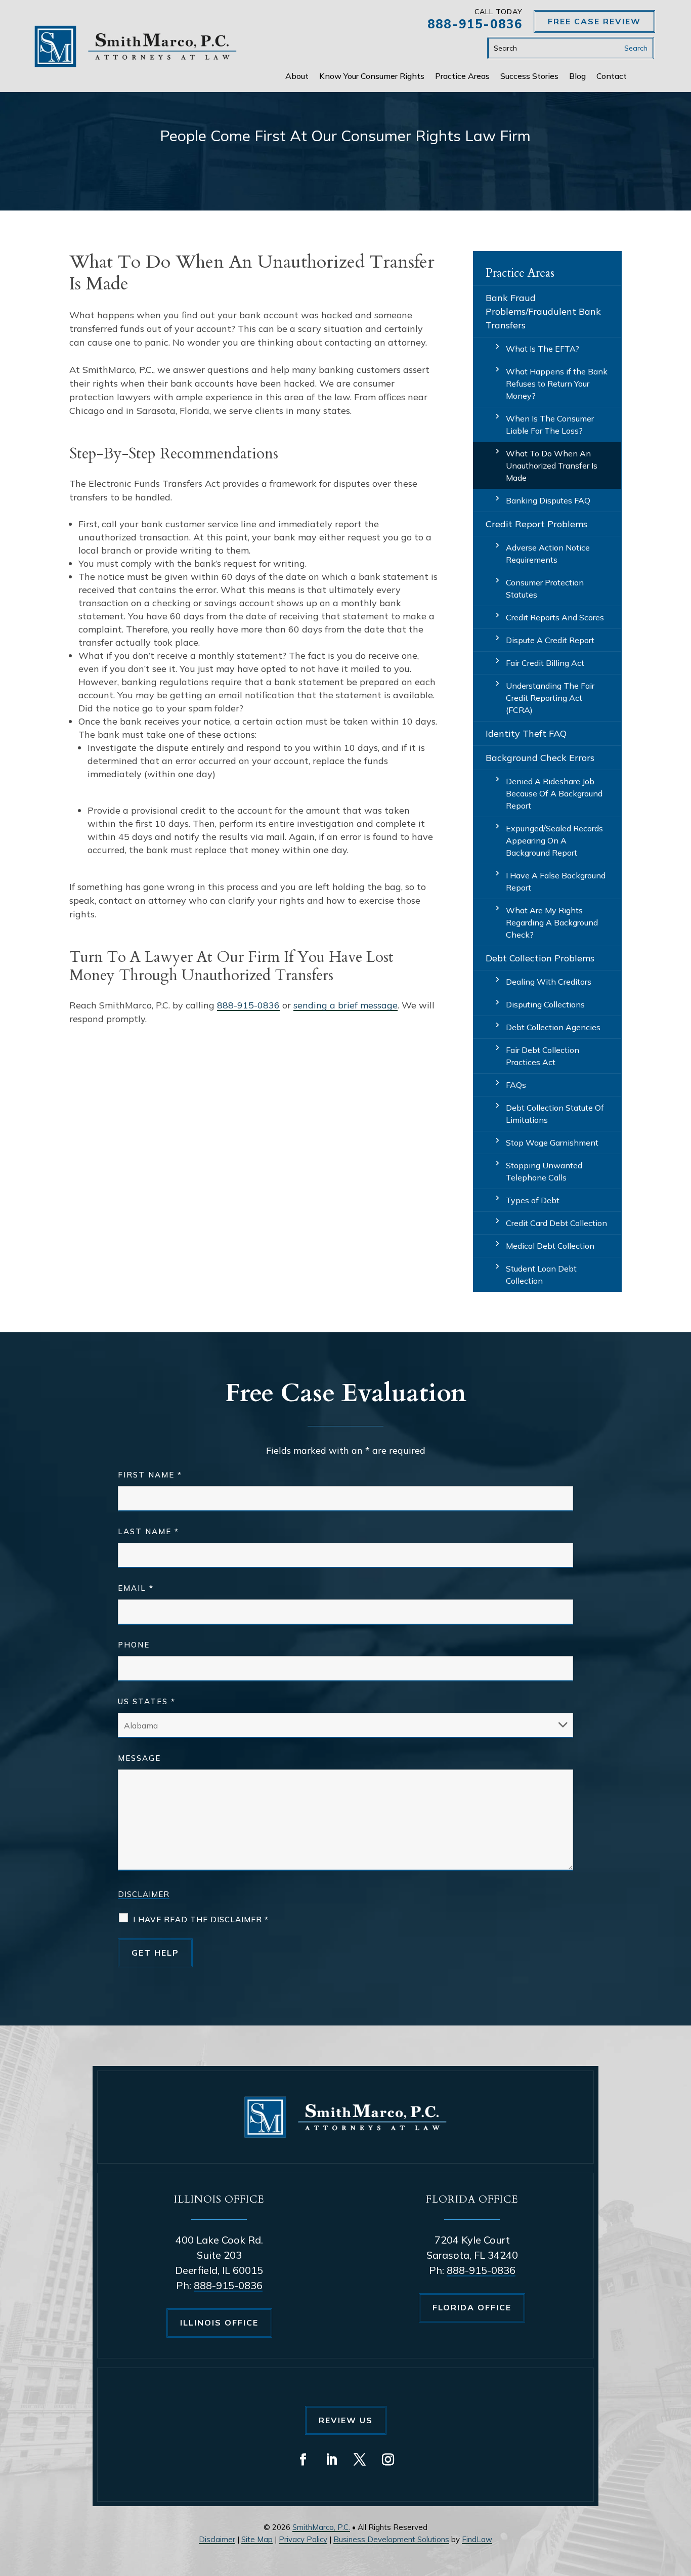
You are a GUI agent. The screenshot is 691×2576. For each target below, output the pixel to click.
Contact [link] (612, 77)
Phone (134, 1645)
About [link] (297, 77)
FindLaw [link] (477, 2539)
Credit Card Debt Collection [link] (556, 1223)
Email (136, 1588)
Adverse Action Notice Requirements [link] (548, 554)
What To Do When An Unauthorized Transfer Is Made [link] (552, 466)
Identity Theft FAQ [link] (526, 733)
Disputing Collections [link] (545, 1004)
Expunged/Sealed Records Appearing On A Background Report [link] (554, 840)
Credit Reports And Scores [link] (555, 617)
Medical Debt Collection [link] (550, 1246)
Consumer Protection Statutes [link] (545, 588)
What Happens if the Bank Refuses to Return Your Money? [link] (557, 384)
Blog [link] (577, 77)
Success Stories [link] (529, 77)
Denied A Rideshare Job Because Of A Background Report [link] (554, 793)
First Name (150, 1475)
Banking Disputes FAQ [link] (548, 500)
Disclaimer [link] (217, 2539)
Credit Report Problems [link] (536, 524)
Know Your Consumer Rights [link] (372, 77)
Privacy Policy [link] (303, 2539)
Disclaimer (144, 1894)
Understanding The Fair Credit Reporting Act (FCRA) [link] (550, 698)
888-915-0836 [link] (475, 24)
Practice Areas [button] (462, 77)
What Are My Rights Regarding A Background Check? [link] (552, 922)
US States (147, 1701)
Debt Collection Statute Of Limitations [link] (555, 1114)
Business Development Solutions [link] (391, 2539)
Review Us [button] (346, 2420)
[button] (303, 2460)
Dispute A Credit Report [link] (550, 640)
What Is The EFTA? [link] (543, 349)
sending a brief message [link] (345, 1005)
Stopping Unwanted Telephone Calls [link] (544, 1171)
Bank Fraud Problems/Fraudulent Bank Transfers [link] (543, 311)
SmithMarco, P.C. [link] (321, 2527)
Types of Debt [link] (533, 1200)
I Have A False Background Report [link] (556, 881)
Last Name (148, 1531)
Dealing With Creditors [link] (549, 982)
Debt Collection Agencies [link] (553, 1027)
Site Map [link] (257, 2539)
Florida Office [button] (472, 2307)
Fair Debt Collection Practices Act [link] (543, 1056)
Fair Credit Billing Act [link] (545, 663)
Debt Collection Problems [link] (540, 958)
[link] (136, 46)
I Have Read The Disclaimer (201, 1919)
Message (139, 1758)
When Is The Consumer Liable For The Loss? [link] (550, 425)
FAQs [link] (516, 1085)
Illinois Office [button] (219, 2322)
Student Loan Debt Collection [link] (541, 1275)
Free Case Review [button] (594, 21)
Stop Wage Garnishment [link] (552, 1143)
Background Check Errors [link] (540, 758)
